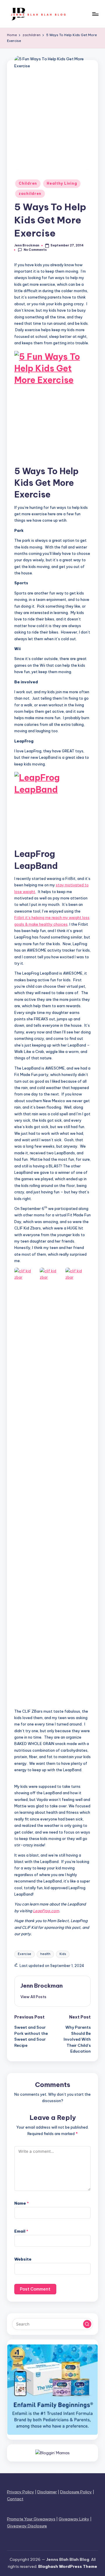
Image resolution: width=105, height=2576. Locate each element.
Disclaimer (47, 2492)
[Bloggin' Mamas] (52, 2453)
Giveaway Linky (74, 2519)
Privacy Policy (21, 2492)
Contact (15, 2499)
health (45, 1954)
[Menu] (95, 14)
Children (28, 183)
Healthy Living (62, 183)
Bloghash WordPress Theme (68, 2566)
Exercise (24, 1954)
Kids (63, 1954)
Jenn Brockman (42, 1986)
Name (22, 2203)
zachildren (30, 194)
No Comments (35, 250)
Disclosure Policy (76, 2492)
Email (21, 2231)
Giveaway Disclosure (27, 2526)
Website (23, 2259)
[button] (33, 1997)
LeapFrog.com (46, 1911)
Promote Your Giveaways (31, 2519)
